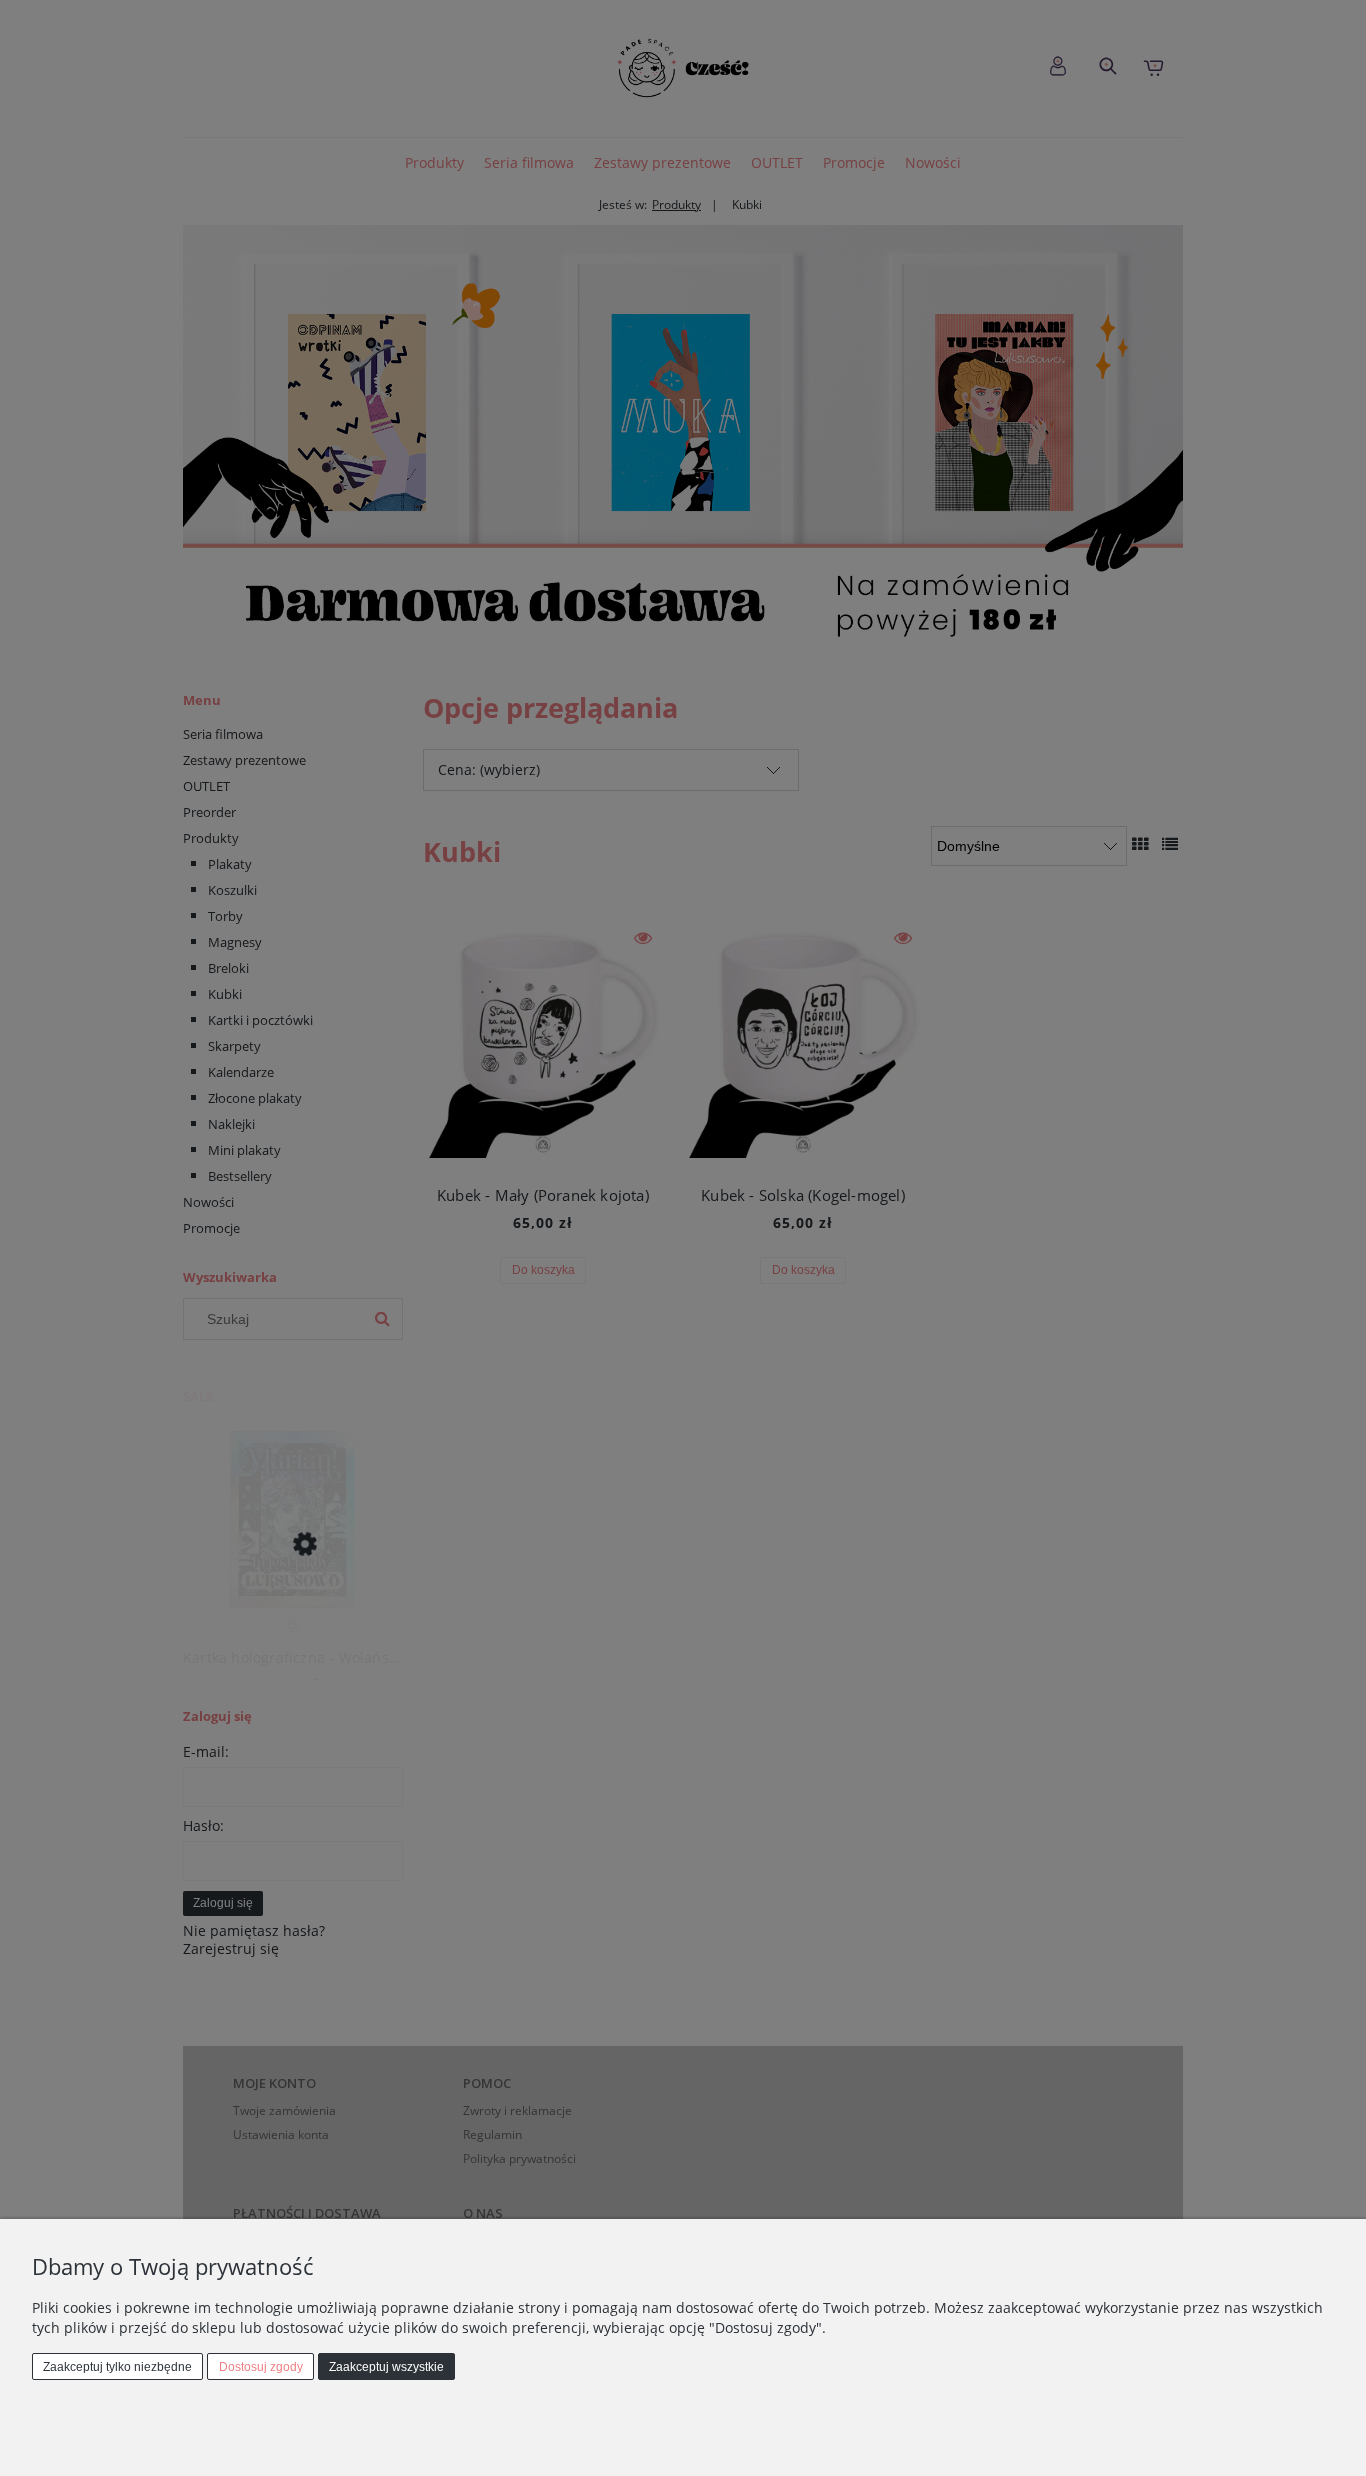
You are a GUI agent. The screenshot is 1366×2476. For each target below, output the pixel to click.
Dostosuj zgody (261, 2367)
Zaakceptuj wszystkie (386, 2367)
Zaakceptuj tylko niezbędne (117, 2367)
